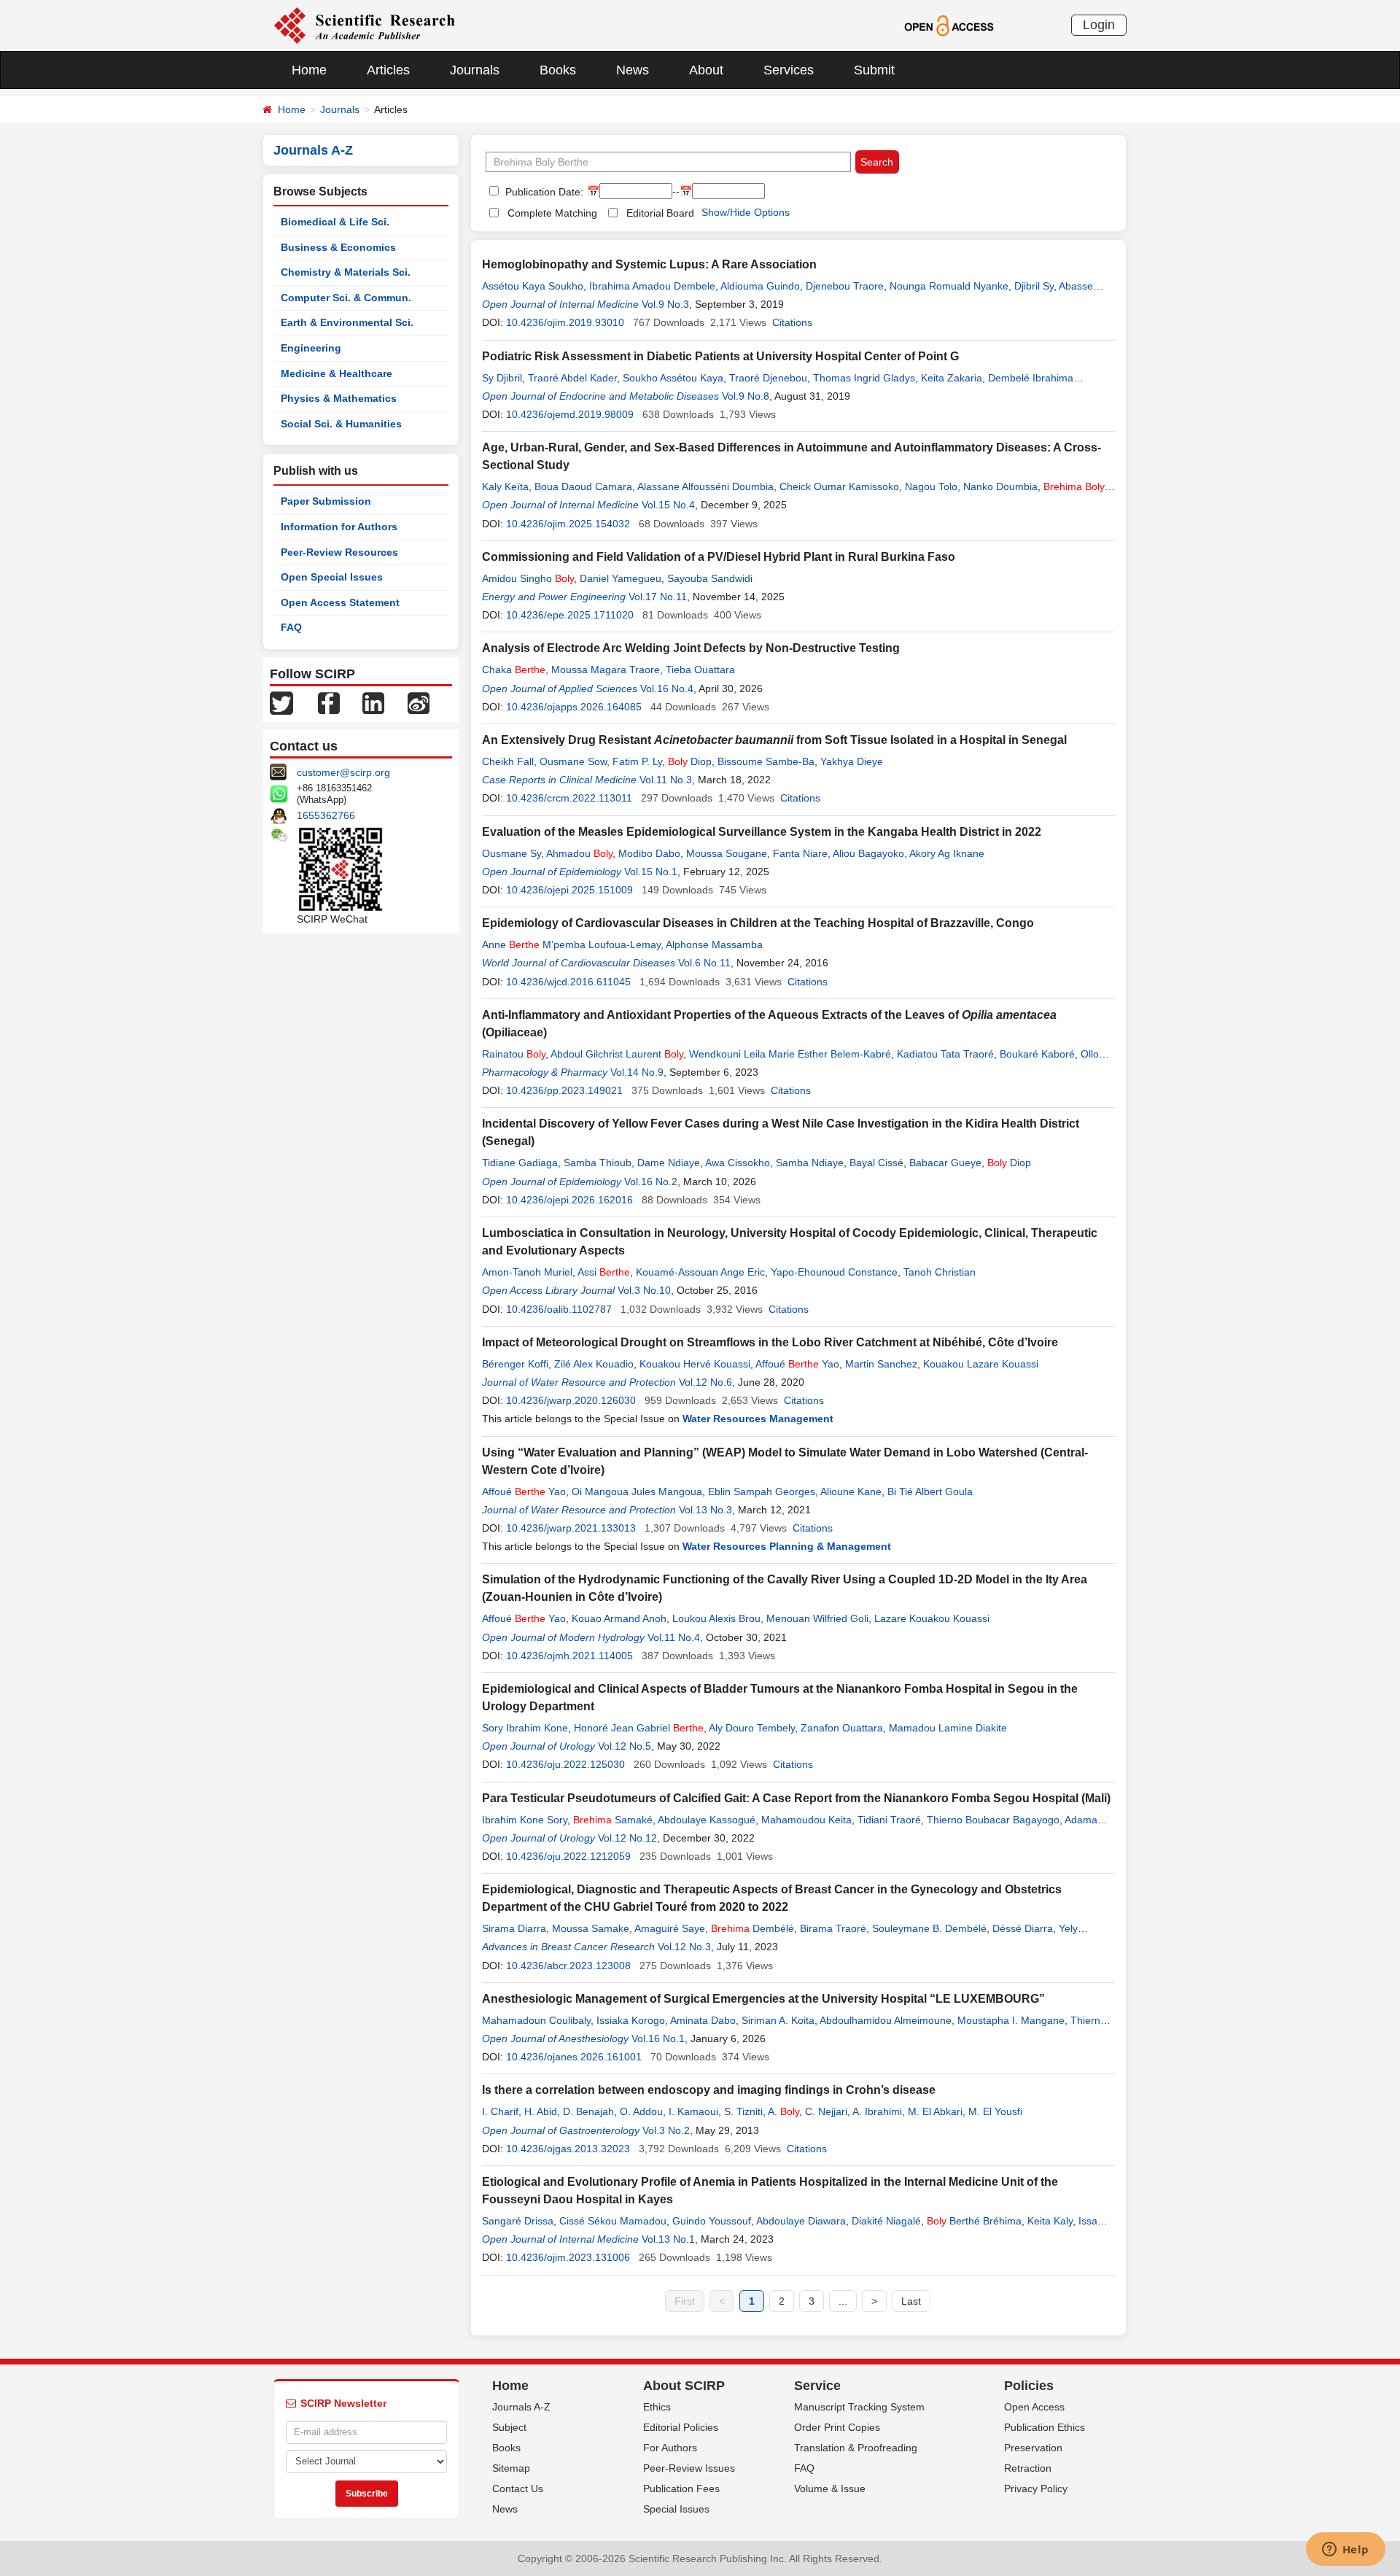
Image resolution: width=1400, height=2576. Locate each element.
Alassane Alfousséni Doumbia (705, 486)
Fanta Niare (800, 853)
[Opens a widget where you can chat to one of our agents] (1345, 2550)
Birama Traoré (833, 1928)
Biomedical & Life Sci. (335, 222)
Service (817, 2386)
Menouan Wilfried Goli (817, 1618)
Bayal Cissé (876, 1163)
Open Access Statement (340, 602)
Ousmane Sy (512, 853)
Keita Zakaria (952, 378)
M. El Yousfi (995, 2111)
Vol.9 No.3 (665, 304)
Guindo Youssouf (712, 2221)
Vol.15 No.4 (668, 505)
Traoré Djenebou (768, 378)
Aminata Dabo (703, 2020)
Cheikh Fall (508, 761)
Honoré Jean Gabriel (639, 1728)
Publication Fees (681, 2488)
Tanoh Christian (940, 1272)
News (633, 70)
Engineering (311, 348)
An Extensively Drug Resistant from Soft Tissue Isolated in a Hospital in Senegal (774, 740)
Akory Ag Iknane (947, 853)
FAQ (291, 627)
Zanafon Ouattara (842, 1728)
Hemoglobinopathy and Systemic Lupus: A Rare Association (649, 264)
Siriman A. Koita (778, 2020)
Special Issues (676, 2509)
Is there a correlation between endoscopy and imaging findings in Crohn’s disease (709, 2090)
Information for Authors (339, 527)
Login (1099, 25)
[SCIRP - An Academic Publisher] (364, 25)
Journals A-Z (521, 2407)
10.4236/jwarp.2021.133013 (571, 1528)
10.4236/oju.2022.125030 (565, 1764)
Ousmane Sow (573, 761)
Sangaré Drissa (518, 2221)
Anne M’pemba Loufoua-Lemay (571, 944)
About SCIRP (684, 2386)
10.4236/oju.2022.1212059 (568, 1856)
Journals (475, 70)
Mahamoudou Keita (806, 1820)
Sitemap (511, 2468)
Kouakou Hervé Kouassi (695, 1364)
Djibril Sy (1034, 286)
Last (911, 2301)
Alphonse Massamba (714, 944)
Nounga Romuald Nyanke (949, 286)
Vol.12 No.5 (625, 1746)
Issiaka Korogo (631, 2020)
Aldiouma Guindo (760, 286)
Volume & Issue (830, 2488)
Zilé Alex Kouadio (594, 1364)
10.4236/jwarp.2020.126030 (571, 1400)
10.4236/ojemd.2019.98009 (570, 414)
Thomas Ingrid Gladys (864, 378)
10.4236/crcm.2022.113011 (569, 798)
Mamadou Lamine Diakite (948, 1728)
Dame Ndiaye (669, 1163)
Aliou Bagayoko (868, 853)
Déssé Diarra (1023, 1928)
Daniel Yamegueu (621, 578)
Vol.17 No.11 (658, 597)
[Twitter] (281, 702)
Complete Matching (552, 213)
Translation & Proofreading (856, 2448)
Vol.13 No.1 (668, 2239)
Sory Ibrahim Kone (525, 1728)
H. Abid (541, 2111)
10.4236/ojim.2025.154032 (568, 524)
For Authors (670, 2448)
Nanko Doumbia (1000, 486)
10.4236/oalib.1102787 (559, 1309)
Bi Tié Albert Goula (930, 1491)
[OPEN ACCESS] (949, 25)
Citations (792, 322)
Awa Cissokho (738, 1163)
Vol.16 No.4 (667, 688)
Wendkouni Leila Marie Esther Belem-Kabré (790, 1054)
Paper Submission (326, 501)
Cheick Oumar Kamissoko (839, 486)
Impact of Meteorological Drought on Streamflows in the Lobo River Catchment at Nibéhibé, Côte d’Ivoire (770, 1342)
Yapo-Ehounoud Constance (834, 1272)
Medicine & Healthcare (337, 373)
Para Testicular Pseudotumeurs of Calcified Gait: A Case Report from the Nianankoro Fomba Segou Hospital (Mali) (796, 1798)
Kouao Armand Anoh (619, 1618)
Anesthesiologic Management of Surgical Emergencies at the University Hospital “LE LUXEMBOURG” (763, 1999)
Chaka (514, 670)
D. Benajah (588, 2111)
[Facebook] (329, 702)
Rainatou (514, 1054)
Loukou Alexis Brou (716, 1618)
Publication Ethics (1045, 2427)
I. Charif (500, 2111)
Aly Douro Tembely (752, 1728)
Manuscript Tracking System (859, 2407)
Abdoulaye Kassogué (707, 1820)
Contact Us (518, 2488)
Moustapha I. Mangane (1011, 2020)
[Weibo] (419, 702)
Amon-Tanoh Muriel (527, 1272)
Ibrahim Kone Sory (525, 1820)
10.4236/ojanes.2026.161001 (574, 2057)
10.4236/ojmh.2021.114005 (569, 1656)
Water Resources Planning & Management (787, 1546)
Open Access (1034, 2407)
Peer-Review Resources (339, 552)
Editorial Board (660, 213)
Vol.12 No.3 (684, 1947)
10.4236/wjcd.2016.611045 (568, 982)
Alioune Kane (851, 1491)
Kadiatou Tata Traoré (945, 1054)
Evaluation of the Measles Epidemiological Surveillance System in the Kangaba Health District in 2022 (762, 832)
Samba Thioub (598, 1163)
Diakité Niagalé (886, 2221)
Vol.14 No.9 (637, 1072)
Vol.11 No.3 (666, 780)
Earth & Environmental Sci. (347, 322)
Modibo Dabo (649, 853)
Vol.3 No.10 (644, 1290)
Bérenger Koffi (515, 1364)
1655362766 (326, 815)
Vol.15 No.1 (651, 872)
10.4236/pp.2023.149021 (564, 1090)
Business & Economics (338, 247)
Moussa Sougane (727, 853)
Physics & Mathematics (339, 398)
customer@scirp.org (343, 772)
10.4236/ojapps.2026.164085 (574, 707)
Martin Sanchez (881, 1364)
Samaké (613, 1820)
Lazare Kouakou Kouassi (932, 1618)
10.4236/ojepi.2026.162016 (569, 1200)
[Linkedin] (373, 702)
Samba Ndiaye (810, 1163)
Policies (1029, 2386)
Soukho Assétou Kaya (673, 378)
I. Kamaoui (693, 2111)
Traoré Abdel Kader (572, 378)
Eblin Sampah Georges (762, 1491)
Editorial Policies (681, 2427)
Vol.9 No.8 (746, 396)
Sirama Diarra (514, 1928)
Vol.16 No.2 (651, 1182)
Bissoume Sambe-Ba (766, 761)
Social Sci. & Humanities (341, 424)
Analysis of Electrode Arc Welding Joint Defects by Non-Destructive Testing (691, 648)
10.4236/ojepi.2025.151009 (569, 890)
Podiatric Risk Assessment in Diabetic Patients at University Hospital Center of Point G (720, 356)
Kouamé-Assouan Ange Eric (700, 1272)
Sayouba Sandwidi (710, 578)
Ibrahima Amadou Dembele (652, 286)
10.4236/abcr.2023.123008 (568, 1966)
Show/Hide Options (746, 212)
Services (789, 70)
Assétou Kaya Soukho (533, 286)
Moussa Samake (591, 1928)
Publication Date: (543, 192)
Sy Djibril (502, 378)
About (706, 70)
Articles (388, 70)
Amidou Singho (528, 578)
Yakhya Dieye (852, 761)
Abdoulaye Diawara (801, 2221)
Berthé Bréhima (974, 2221)
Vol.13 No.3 (705, 1510)
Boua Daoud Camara (583, 486)
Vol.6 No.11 (704, 963)
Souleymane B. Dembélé (929, 1928)
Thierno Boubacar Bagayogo (993, 1820)
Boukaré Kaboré (1037, 1054)
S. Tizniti (743, 2111)
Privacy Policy (1036, 2488)
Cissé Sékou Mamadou (613, 2221)
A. (783, 2111)
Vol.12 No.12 (627, 1838)
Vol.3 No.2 (666, 2130)
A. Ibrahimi (877, 2111)
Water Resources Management (758, 1419)
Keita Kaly (1050, 2221)
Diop (690, 761)
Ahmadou (579, 853)
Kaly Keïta (505, 486)
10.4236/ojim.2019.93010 (565, 322)
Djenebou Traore (845, 286)
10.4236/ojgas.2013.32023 (568, 2149)
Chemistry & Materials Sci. (346, 272)
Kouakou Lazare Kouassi (981, 1364)
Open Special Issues (332, 577)
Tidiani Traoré (889, 1820)
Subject (509, 2427)
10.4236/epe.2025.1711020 (570, 615)
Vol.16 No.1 (658, 2038)
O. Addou (641, 2111)
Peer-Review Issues (689, 2468)
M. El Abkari (935, 2111)
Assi (604, 1272)
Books (558, 70)
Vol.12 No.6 (705, 1382)
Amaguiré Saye (670, 1928)
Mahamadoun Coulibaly (536, 2020)
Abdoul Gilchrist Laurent (617, 1054)
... (843, 2301)
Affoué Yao (797, 1364)
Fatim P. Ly (637, 761)
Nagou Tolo (931, 486)
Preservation (1033, 2448)
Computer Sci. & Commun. (346, 298)
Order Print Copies (837, 2427)
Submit (874, 70)
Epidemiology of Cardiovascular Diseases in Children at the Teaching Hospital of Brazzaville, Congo (758, 923)
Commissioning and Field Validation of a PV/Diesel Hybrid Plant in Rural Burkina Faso (719, 557)
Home (309, 70)
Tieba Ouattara (700, 670)
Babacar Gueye (945, 1163)
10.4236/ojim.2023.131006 (568, 2257)
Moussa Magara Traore (606, 670)
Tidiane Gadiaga (520, 1163)
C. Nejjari (826, 2111)
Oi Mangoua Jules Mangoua (637, 1491)
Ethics (657, 2407)
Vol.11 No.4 (674, 1637)
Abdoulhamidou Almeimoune (886, 2020)
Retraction (1028, 2468)
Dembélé (752, 1928)
